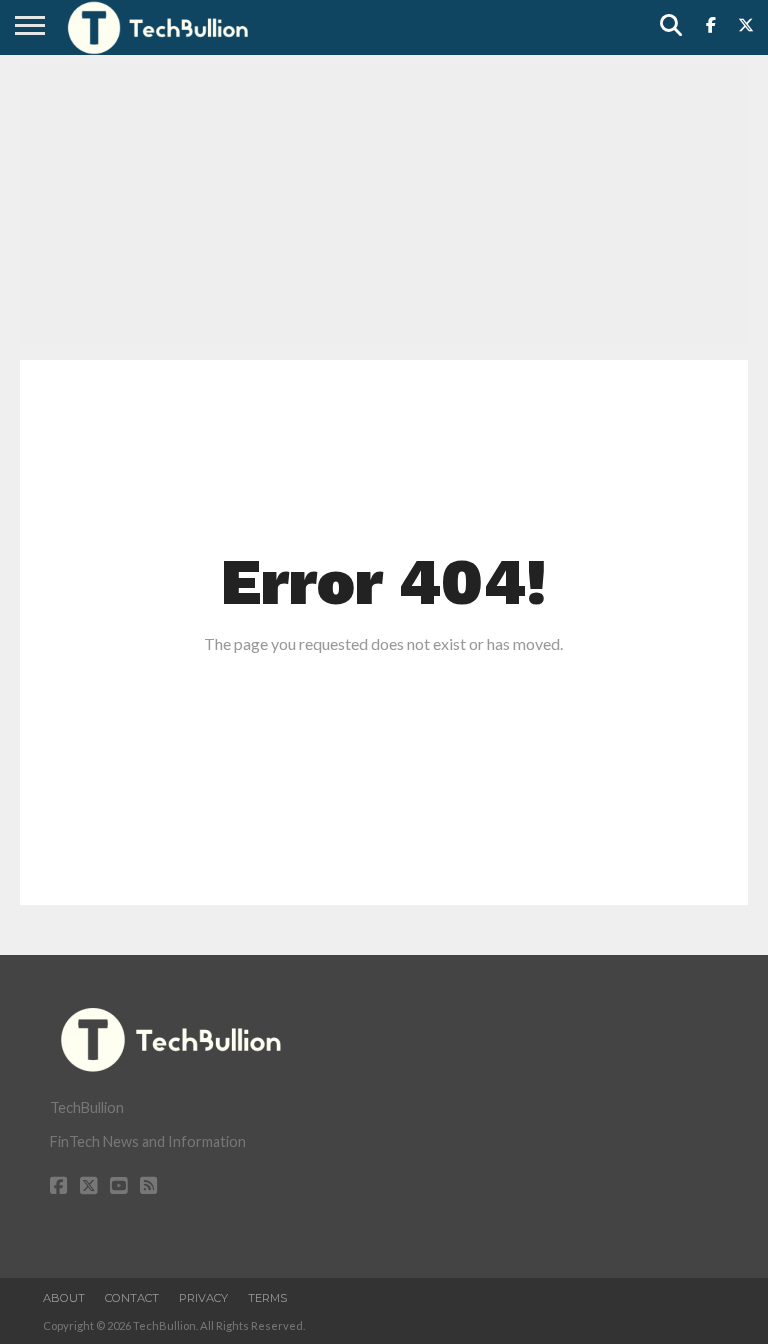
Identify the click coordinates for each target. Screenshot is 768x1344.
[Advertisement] (384, 205)
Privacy (203, 1298)
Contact (132, 1298)
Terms (267, 1298)
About (64, 1298)
